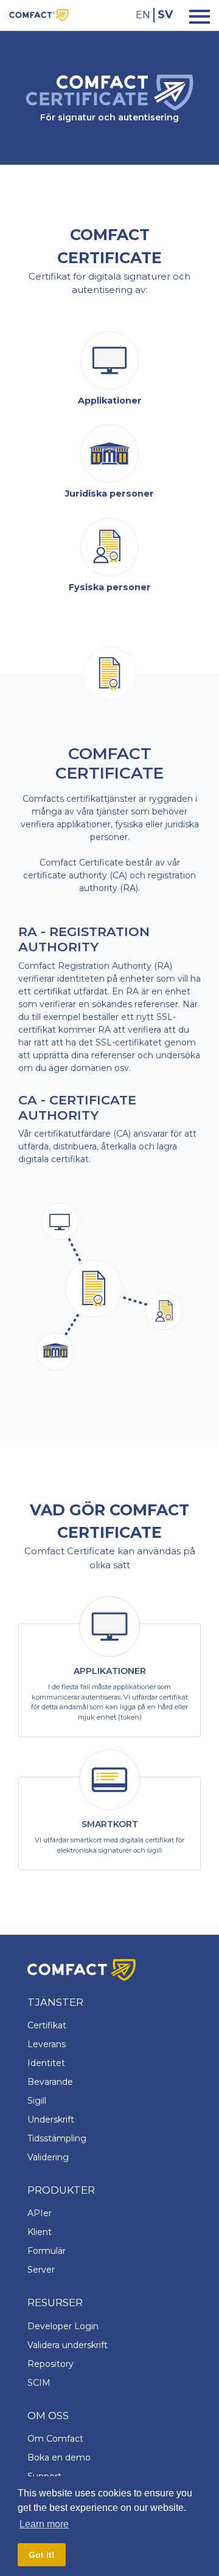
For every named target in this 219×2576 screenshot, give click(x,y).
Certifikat (47, 2025)
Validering (48, 2157)
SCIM (39, 2383)
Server (41, 2270)
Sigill (37, 2101)
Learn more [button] (44, 2524)
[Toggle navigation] (196, 15)
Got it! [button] (42, 2555)
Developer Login (63, 2326)
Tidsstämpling (57, 2138)
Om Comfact (55, 2439)
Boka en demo (59, 2457)
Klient (40, 2232)
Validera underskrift (68, 2345)
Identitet (46, 2063)
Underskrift (51, 2120)
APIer (40, 2213)
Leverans (47, 2044)
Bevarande (50, 2082)
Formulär (47, 2251)
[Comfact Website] (39, 14)
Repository (50, 2364)
